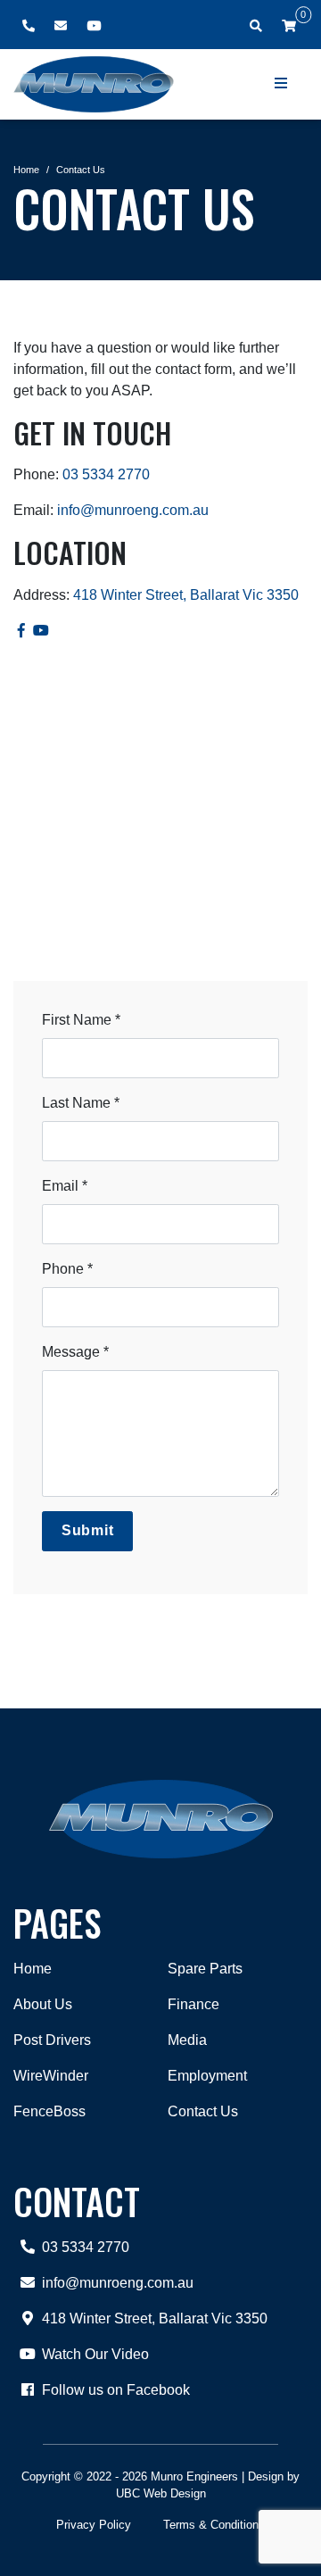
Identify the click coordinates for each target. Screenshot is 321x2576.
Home (26, 170)
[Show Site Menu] (282, 84)
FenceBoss (49, 2111)
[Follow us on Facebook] (21, 631)
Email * (65, 1186)
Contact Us (81, 170)
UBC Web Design (161, 2493)
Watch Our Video (95, 2354)
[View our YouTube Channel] (42, 631)
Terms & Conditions (214, 2525)
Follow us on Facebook (116, 2390)
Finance (193, 2004)
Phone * (67, 1269)
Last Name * (81, 1103)
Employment (207, 2076)
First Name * (81, 1020)
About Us (43, 2004)
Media (187, 2040)
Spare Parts (205, 1969)
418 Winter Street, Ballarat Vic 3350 (186, 595)
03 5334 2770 (106, 474)
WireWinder (51, 2076)
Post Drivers (52, 2040)
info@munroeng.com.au (133, 510)
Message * (75, 1352)
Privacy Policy (94, 2525)
